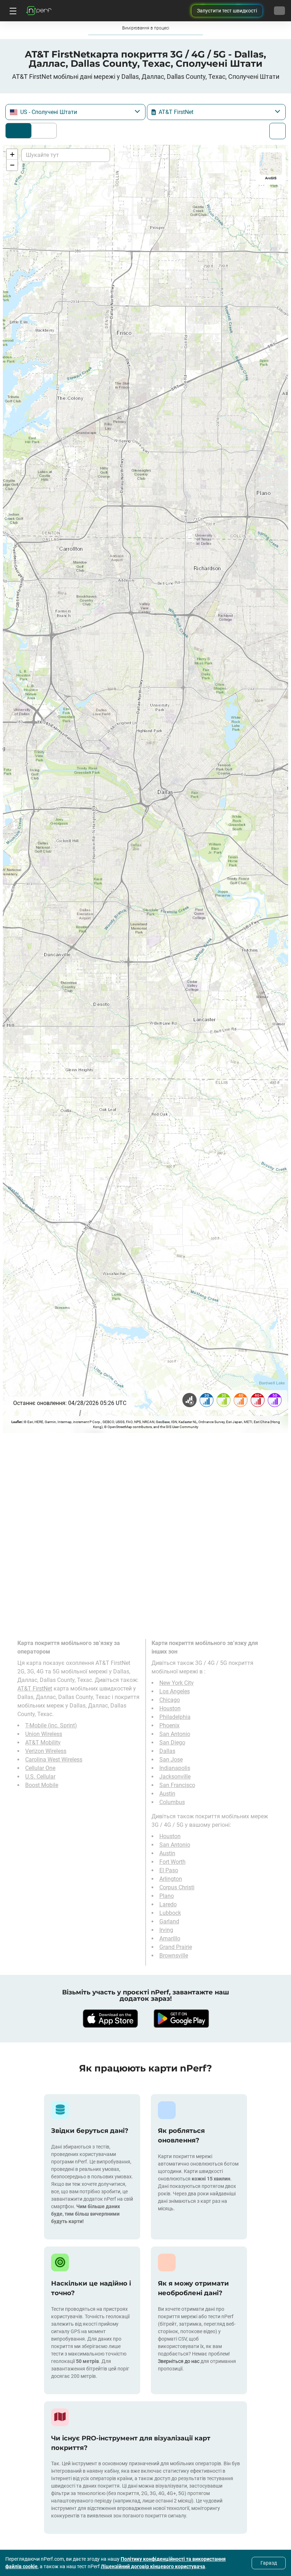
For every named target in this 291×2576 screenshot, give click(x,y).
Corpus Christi (177, 1887)
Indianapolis (175, 1768)
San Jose (171, 1760)
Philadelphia (175, 1717)
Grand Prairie (176, 1947)
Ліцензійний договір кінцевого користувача (153, 2566)
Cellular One (40, 1768)
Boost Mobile (42, 1785)
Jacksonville (175, 1777)
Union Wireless (44, 1734)
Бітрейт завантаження (42, 131)
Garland (169, 1921)
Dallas (167, 1751)
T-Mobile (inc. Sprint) (51, 1725)
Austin (167, 1794)
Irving (166, 1930)
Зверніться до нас (179, 2361)
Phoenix (169, 1725)
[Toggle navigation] (12, 11)
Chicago (170, 1700)
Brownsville (174, 1956)
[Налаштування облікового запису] (279, 11)
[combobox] (75, 112)
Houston (170, 1708)
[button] (12, 154)
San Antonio (175, 1734)
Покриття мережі (18, 131)
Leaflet (17, 1422)
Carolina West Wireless (54, 1760)
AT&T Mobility (43, 1742)
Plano (167, 1896)
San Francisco (177, 1785)
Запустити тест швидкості (227, 11)
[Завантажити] (110, 2019)
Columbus (172, 1802)
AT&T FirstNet (35, 1689)
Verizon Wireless (46, 1751)
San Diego (172, 1742)
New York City (177, 1683)
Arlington (171, 1879)
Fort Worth (172, 1862)
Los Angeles (175, 1691)
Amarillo (170, 1938)
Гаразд (269, 2563)
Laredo (168, 1904)
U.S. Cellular (40, 1777)
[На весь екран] (278, 131)
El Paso (169, 1870)
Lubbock (170, 1913)
